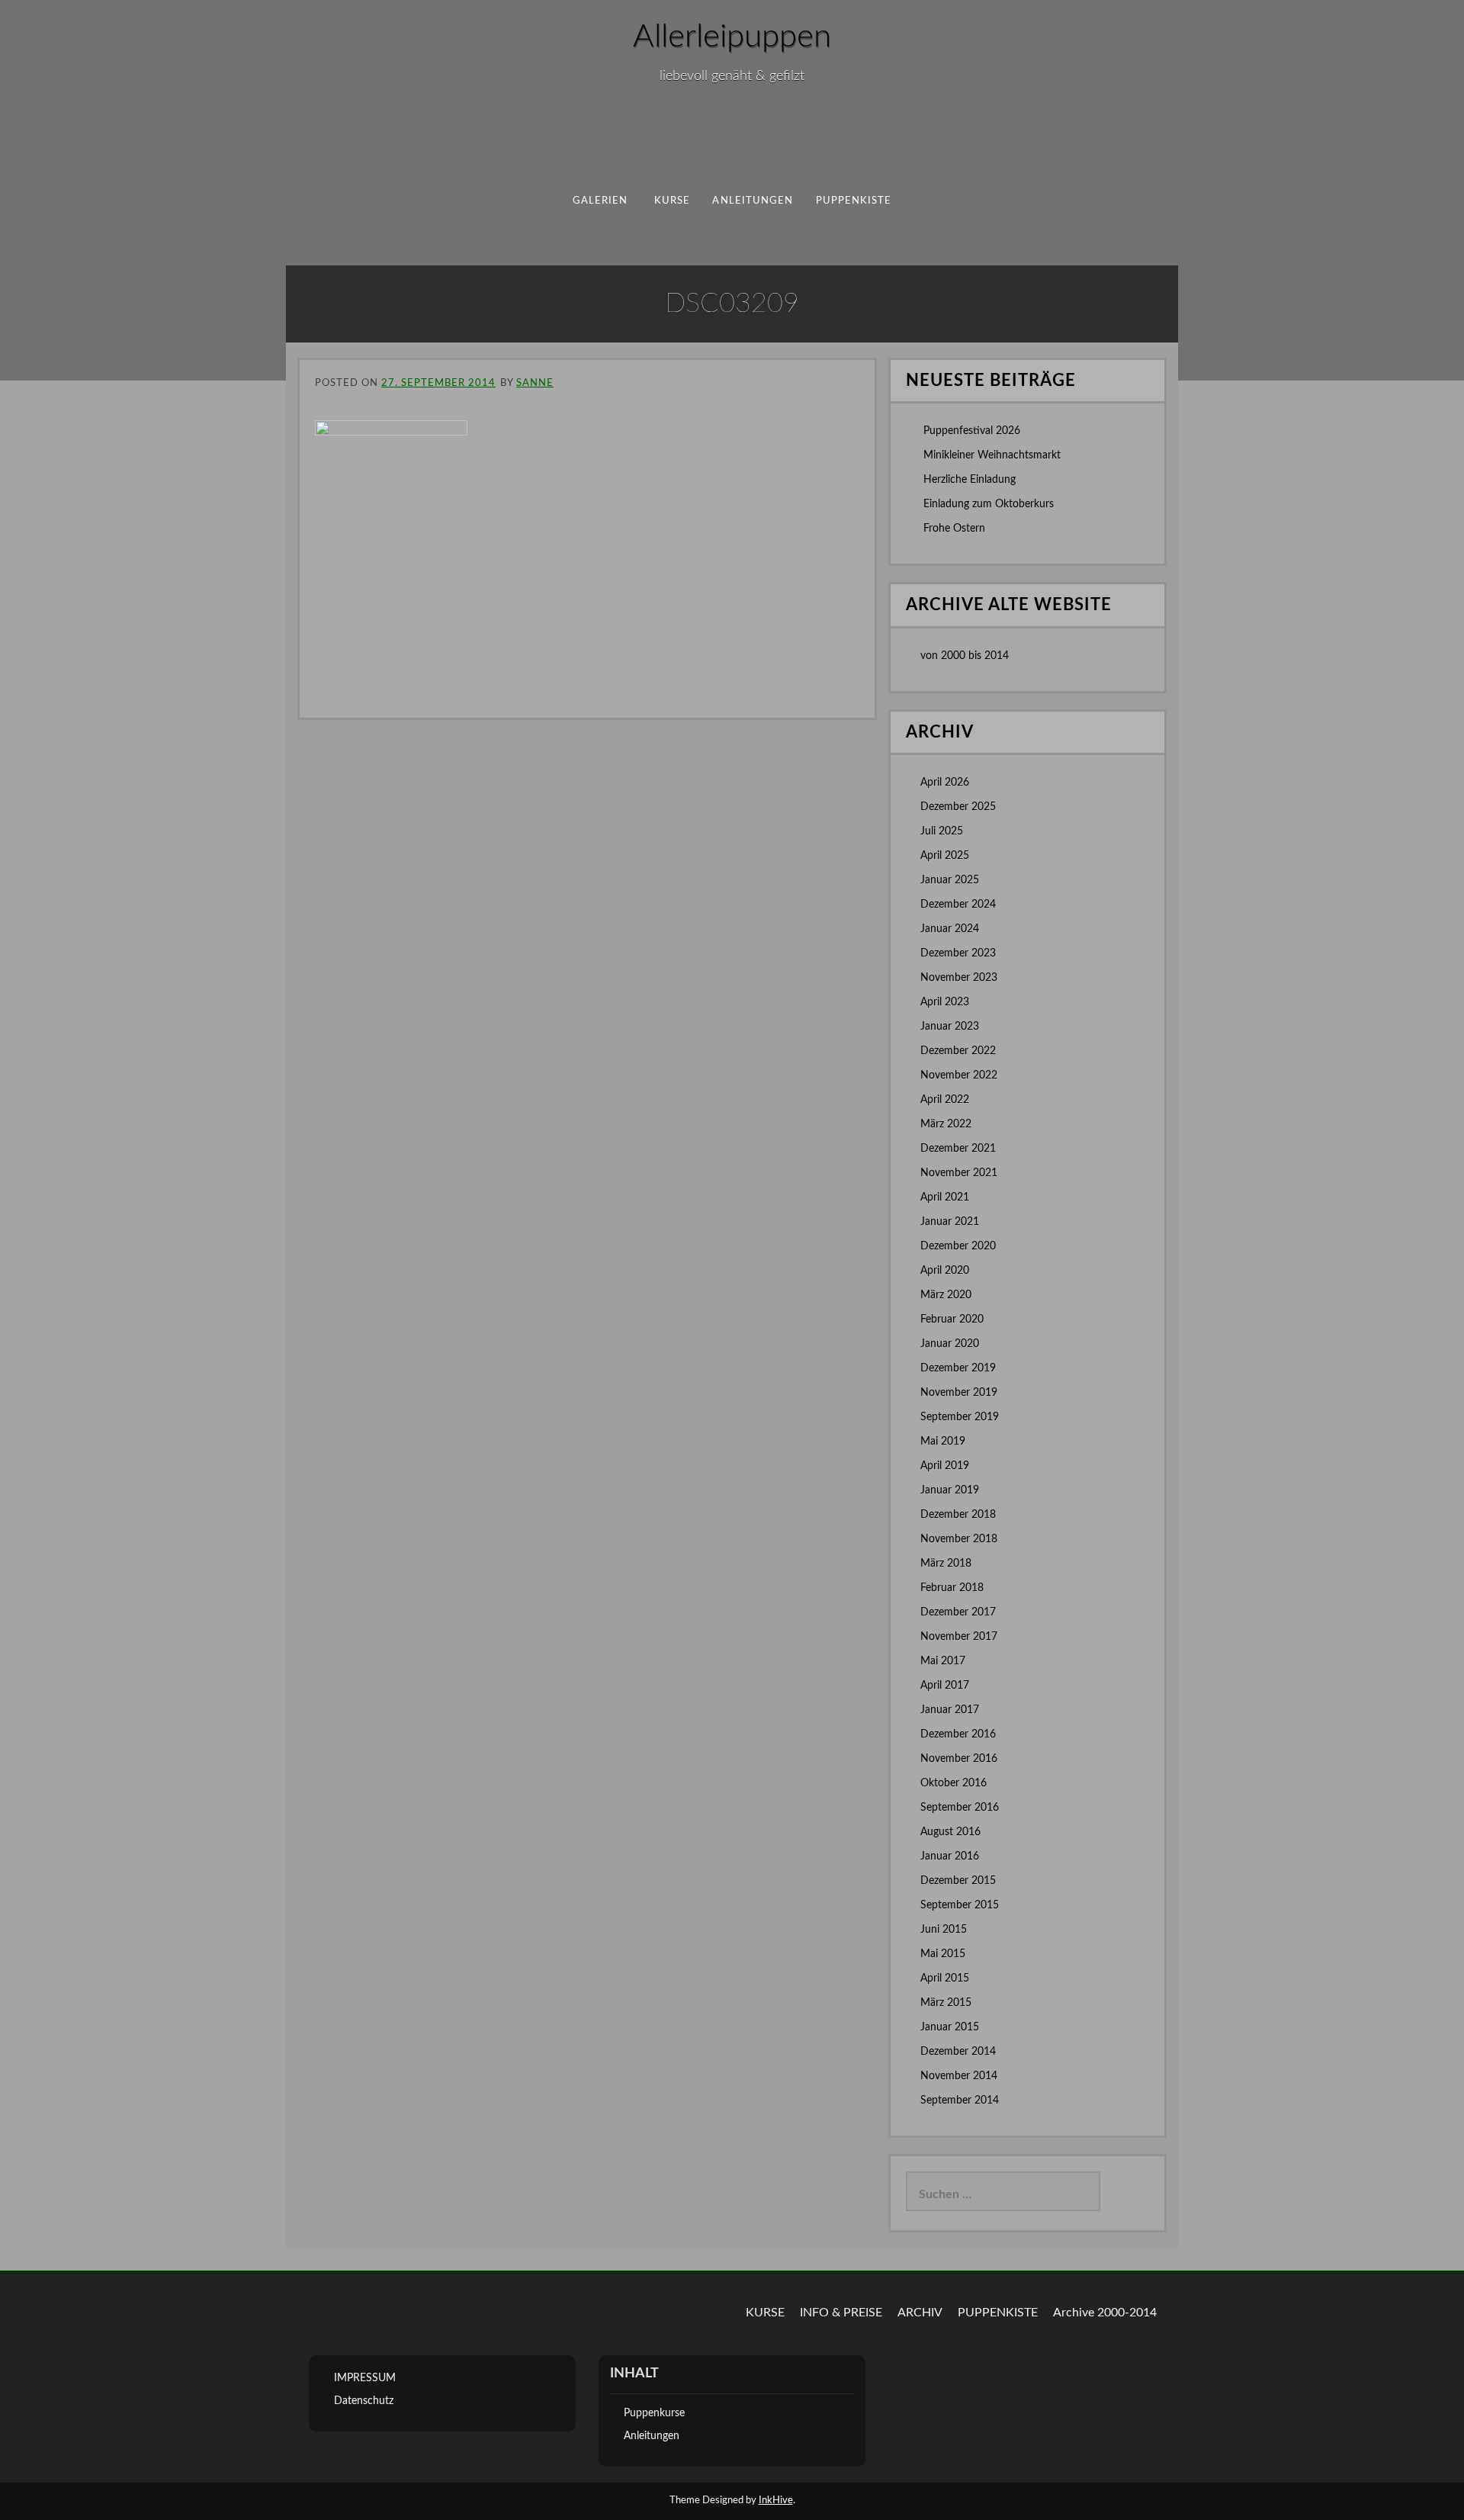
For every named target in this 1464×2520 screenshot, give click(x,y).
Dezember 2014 (958, 2052)
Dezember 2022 (958, 1051)
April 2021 (945, 1197)
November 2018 (959, 1539)
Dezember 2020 (958, 1246)
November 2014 (959, 2076)
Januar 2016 (950, 1856)
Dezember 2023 (958, 953)
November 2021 (959, 1173)
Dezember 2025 (958, 807)
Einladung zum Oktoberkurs (989, 504)
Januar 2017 (950, 1710)
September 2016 (960, 1808)
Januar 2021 (950, 1222)
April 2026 (945, 783)
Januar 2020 (950, 1344)
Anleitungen (753, 201)
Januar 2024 (950, 929)
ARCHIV (920, 2313)
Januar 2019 (950, 1490)
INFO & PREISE (841, 2313)
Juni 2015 (944, 1930)
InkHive (776, 2501)
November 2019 (959, 1393)
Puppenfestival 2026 (972, 431)
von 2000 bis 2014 (965, 656)
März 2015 (946, 2003)
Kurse (672, 201)
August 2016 (950, 1832)
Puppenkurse (654, 2413)
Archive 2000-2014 (1105, 2313)
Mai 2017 (943, 1661)
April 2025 (945, 856)
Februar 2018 (952, 1588)
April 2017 (945, 1686)
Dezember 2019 (958, 1368)
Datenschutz (364, 2401)
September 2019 (960, 1417)
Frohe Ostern (954, 529)
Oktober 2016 (954, 1783)
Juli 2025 (942, 831)
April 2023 (945, 1002)
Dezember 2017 (958, 1612)
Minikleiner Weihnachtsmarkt (992, 455)
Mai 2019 (943, 1442)
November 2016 (959, 1759)
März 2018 (946, 1564)
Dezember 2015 (958, 1881)
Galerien (600, 201)
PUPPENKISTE (854, 201)
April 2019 (945, 1466)
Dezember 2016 (958, 1734)
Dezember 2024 (958, 905)
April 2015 (945, 1978)
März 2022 (946, 1124)
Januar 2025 (950, 880)
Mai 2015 (943, 1954)
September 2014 (960, 2101)
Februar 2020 (952, 1319)
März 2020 (946, 1295)
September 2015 (960, 1905)
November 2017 (959, 1637)
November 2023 (959, 978)
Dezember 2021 (958, 1149)
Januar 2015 (950, 2027)
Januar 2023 (950, 1027)
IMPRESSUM (365, 2378)
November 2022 (959, 1075)
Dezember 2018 (958, 1515)
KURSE (765, 2313)
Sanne (535, 383)
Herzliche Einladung (970, 480)
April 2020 (945, 1271)
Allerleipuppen (732, 37)
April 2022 (945, 1100)
